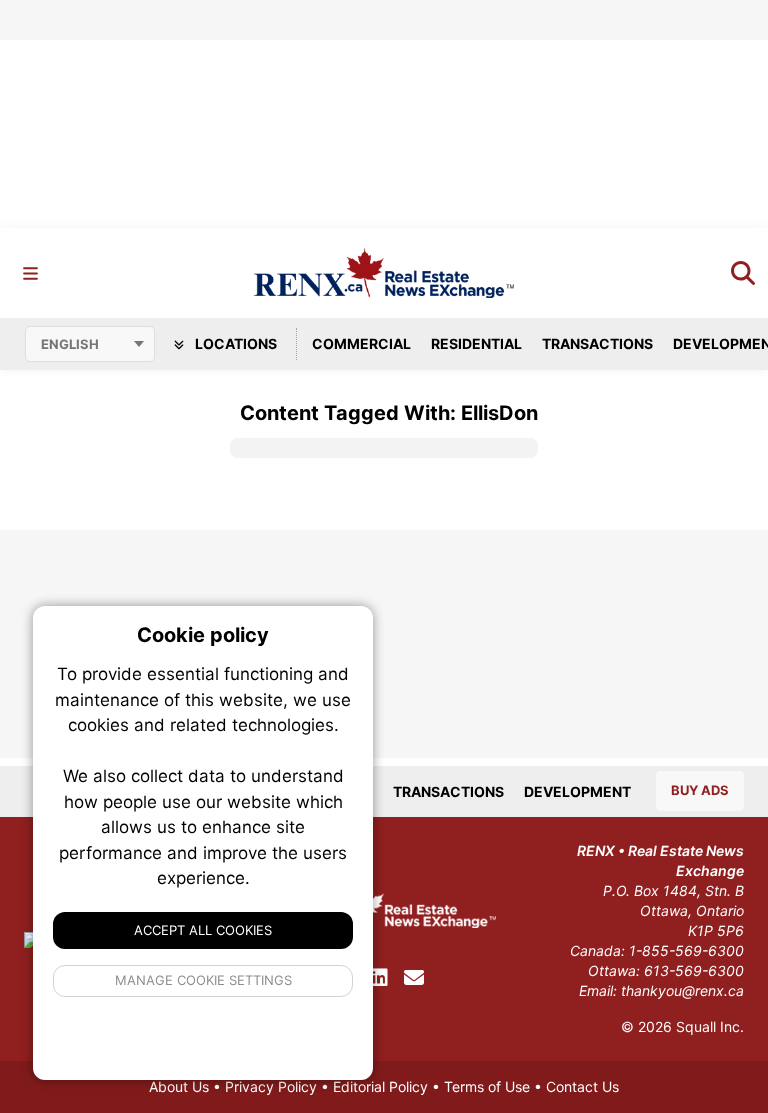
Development (577, 791)
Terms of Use (487, 1086)
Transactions (597, 343)
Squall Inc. (710, 1026)
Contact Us (582, 1086)
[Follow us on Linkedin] (379, 978)
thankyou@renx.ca (682, 990)
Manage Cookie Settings (203, 980)
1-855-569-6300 (686, 950)
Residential (476, 343)
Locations (234, 343)
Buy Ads (700, 790)
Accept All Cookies (203, 930)
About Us (179, 1086)
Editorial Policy (380, 1086)
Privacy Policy (271, 1086)
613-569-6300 (694, 970)
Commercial (361, 343)
